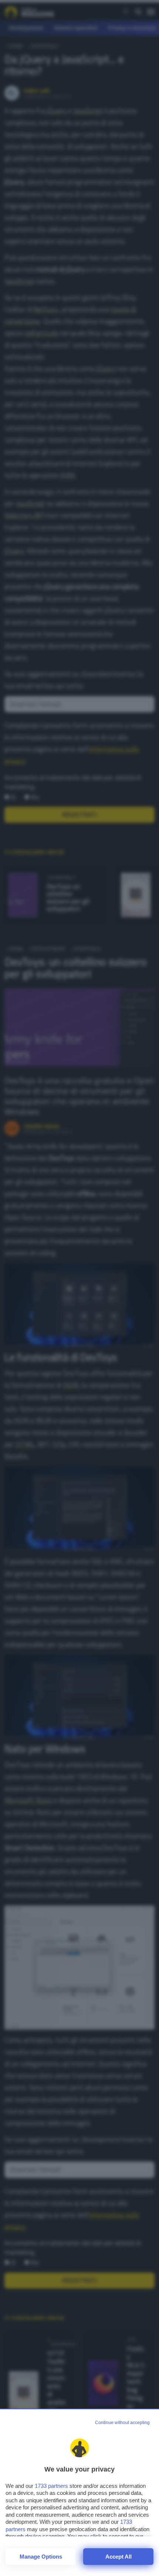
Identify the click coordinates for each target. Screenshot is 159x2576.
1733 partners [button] (51, 2486)
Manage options (41, 2557)
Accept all (119, 2557)
